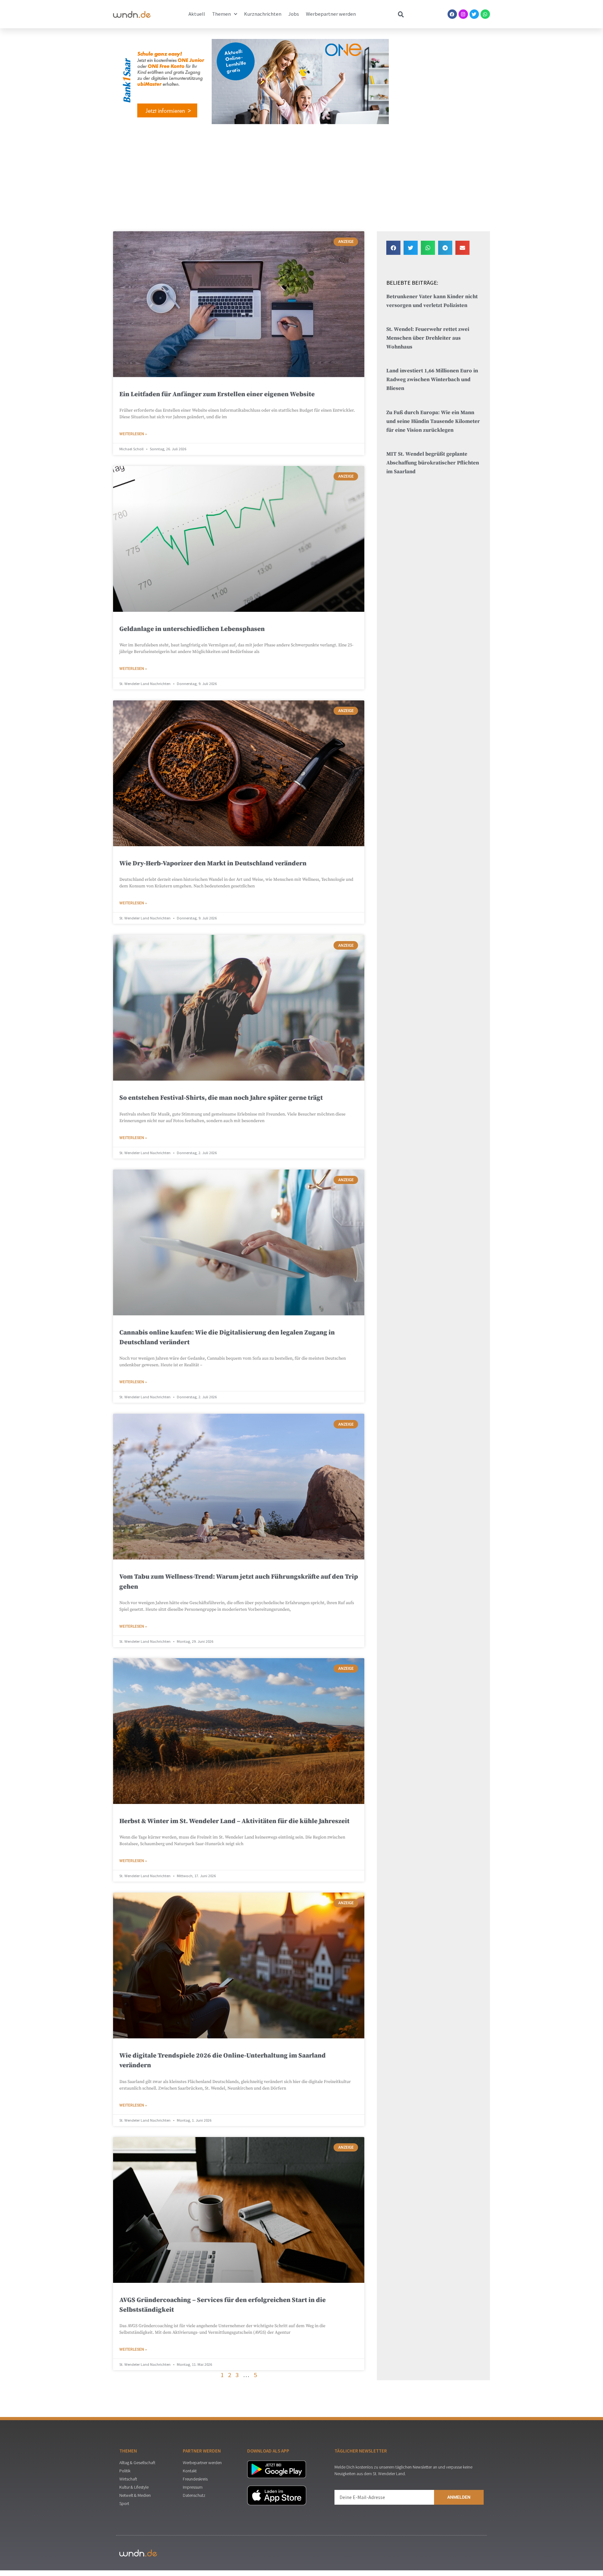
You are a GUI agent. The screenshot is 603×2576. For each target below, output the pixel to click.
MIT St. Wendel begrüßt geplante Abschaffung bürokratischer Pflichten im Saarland (433, 463)
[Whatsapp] (485, 14)
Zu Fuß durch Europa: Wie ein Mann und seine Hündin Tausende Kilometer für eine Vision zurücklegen (433, 422)
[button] (393, 248)
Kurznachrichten (263, 14)
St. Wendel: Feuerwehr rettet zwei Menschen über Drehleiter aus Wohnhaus (428, 338)
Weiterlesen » (133, 434)
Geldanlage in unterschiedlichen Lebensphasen (192, 629)
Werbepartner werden (331, 14)
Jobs (294, 14)
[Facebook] (452, 14)
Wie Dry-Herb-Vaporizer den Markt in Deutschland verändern (213, 863)
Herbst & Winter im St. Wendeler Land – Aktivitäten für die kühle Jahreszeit (234, 1821)
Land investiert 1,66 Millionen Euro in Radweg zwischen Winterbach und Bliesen (432, 380)
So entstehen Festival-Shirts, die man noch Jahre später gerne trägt (221, 1098)
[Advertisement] (301, 176)
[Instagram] (463, 14)
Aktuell (197, 14)
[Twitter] (474, 14)
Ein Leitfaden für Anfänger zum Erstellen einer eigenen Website (217, 394)
